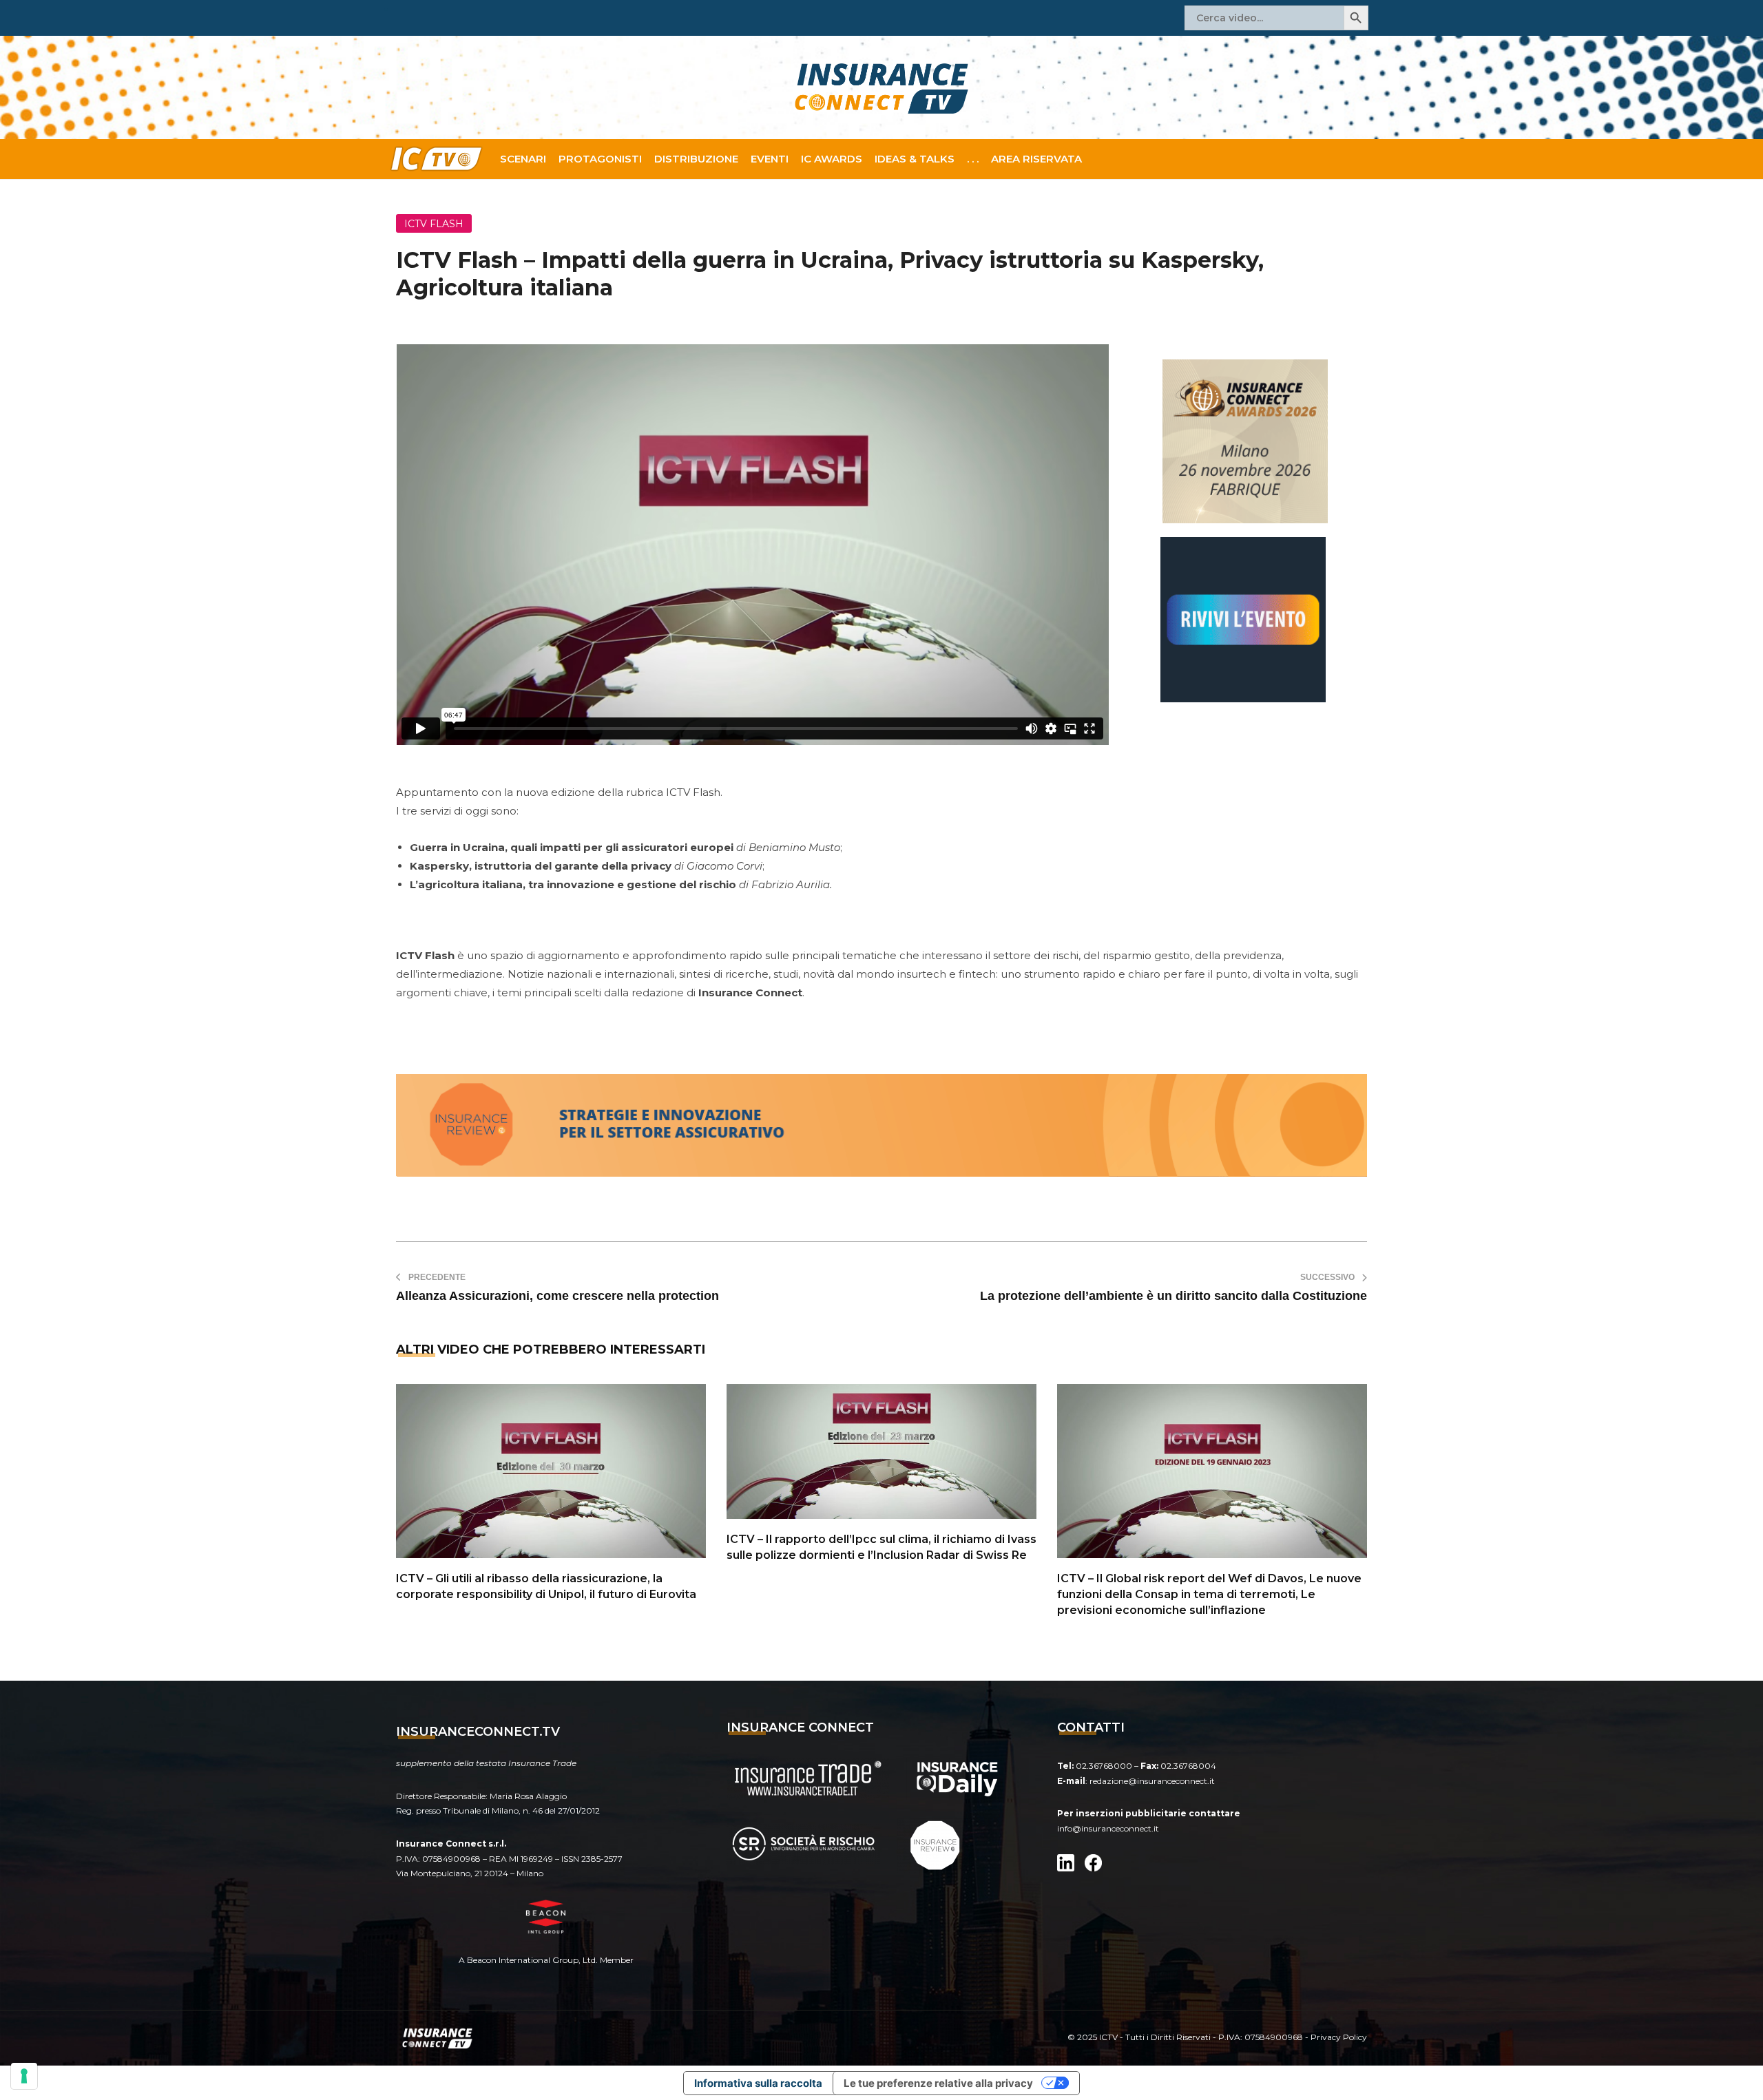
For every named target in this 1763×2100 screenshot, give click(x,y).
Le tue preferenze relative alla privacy (938, 2083)
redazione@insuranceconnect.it (1152, 1781)
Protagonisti (600, 159)
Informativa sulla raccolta (758, 2083)
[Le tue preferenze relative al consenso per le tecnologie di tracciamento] (24, 2076)
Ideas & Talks (915, 159)
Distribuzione (696, 159)
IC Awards (832, 159)
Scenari (523, 159)
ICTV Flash (434, 224)
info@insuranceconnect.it (1108, 1828)
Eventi (770, 159)
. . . (973, 159)
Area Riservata (1036, 159)
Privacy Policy (1339, 2037)
